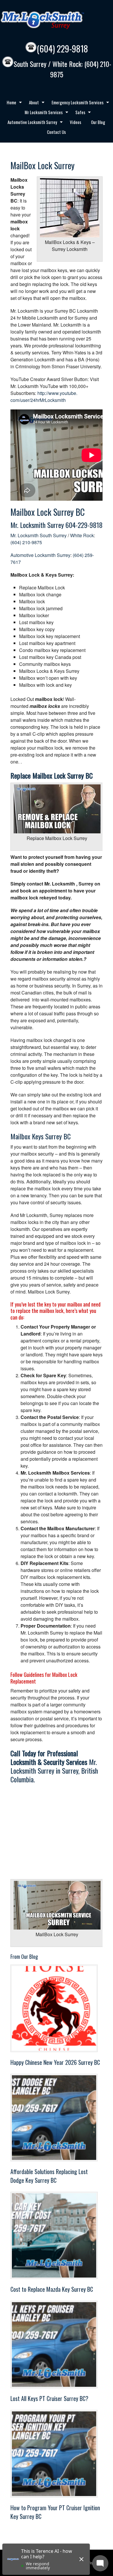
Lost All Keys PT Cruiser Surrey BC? (49, 2398)
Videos (75, 122)
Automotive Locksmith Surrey (30, 123)
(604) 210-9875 (26, 542)
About (32, 103)
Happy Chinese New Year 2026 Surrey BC (55, 2062)
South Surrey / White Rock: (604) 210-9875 (62, 69)
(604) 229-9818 (62, 49)
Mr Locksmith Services (41, 113)
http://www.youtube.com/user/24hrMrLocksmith (44, 397)
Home (9, 103)
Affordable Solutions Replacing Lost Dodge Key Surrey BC (49, 2176)
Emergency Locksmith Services (75, 103)
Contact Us (56, 132)
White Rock (82, 535)
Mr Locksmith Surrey (55, 20)
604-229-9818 (84, 525)
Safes (78, 113)
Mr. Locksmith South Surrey (39, 535)
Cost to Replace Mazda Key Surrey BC (52, 2289)
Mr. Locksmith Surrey (37, 525)
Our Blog (98, 122)
